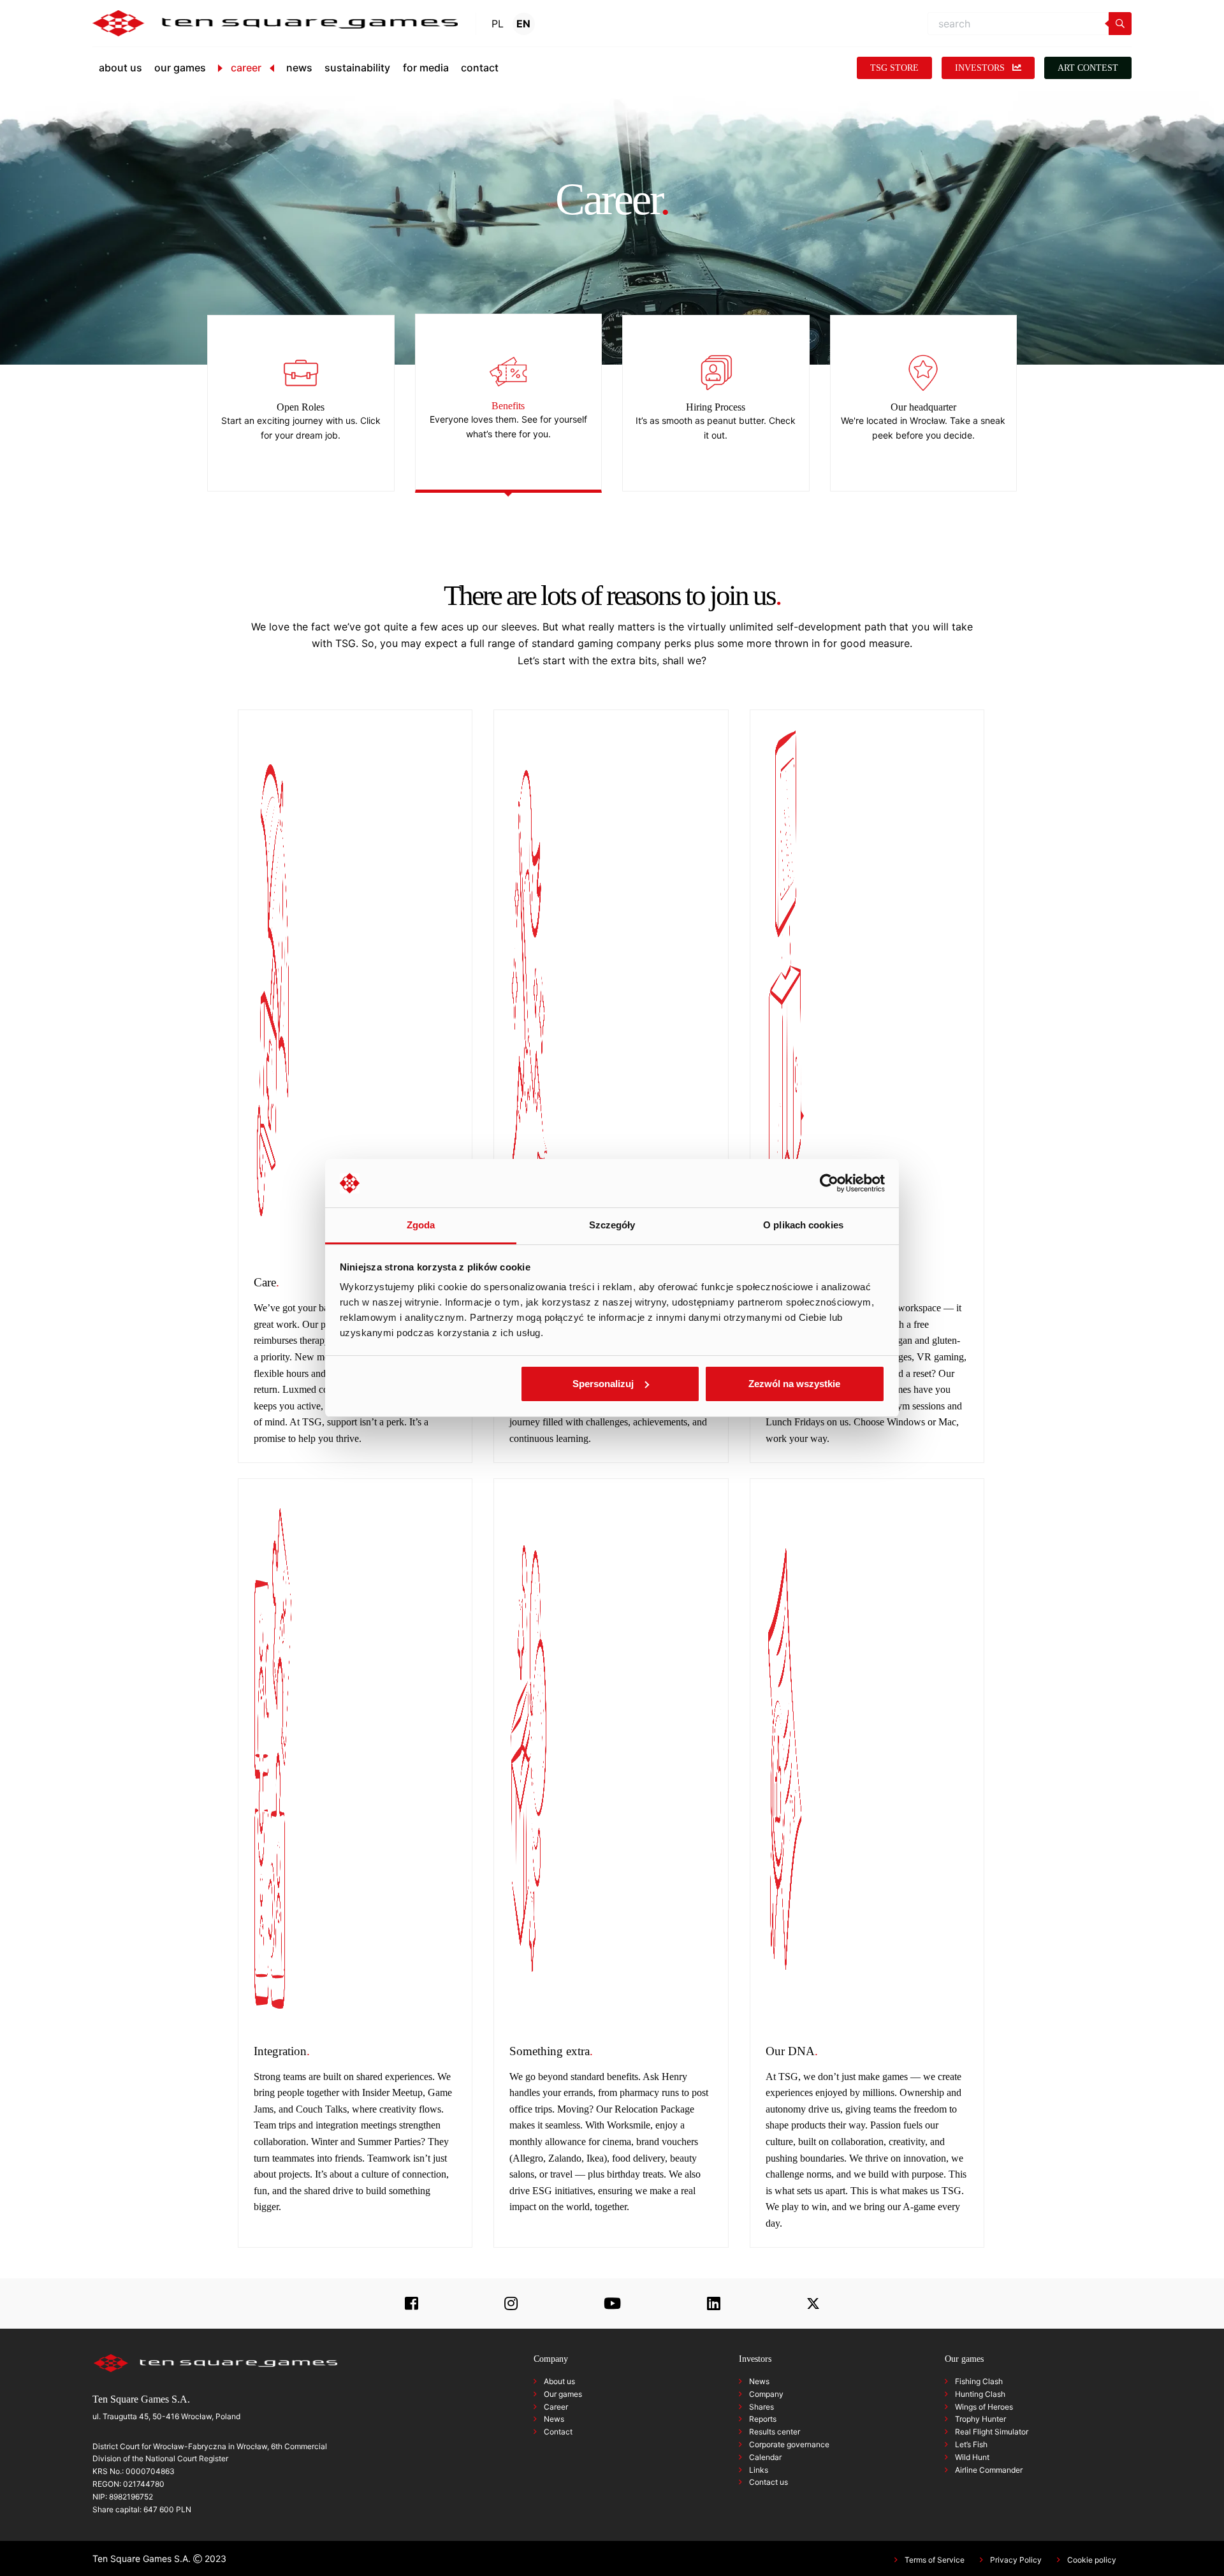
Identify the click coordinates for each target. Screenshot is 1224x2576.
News (554, 2419)
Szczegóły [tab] (612, 1225)
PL (498, 24)
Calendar (765, 2457)
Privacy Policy (1016, 2560)
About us (559, 2381)
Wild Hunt (972, 2457)
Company (766, 2394)
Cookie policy (1092, 2560)
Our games (563, 2394)
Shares (761, 2407)
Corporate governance (789, 2444)
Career (556, 2407)
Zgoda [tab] (421, 1225)
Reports (763, 2419)
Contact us (769, 2482)
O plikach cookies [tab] (803, 1225)
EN (523, 24)
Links (759, 2470)
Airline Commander (989, 2470)
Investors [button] (981, 68)
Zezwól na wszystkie (794, 1384)
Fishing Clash (979, 2381)
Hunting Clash (980, 2394)
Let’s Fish (971, 2444)
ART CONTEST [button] (1088, 68)
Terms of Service (935, 2560)
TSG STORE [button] (894, 68)
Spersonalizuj (603, 1384)
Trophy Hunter (980, 2419)
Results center (775, 2432)
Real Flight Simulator (992, 2432)
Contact (558, 2432)
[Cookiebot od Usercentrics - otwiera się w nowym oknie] (829, 1183)
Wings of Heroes (984, 2407)
